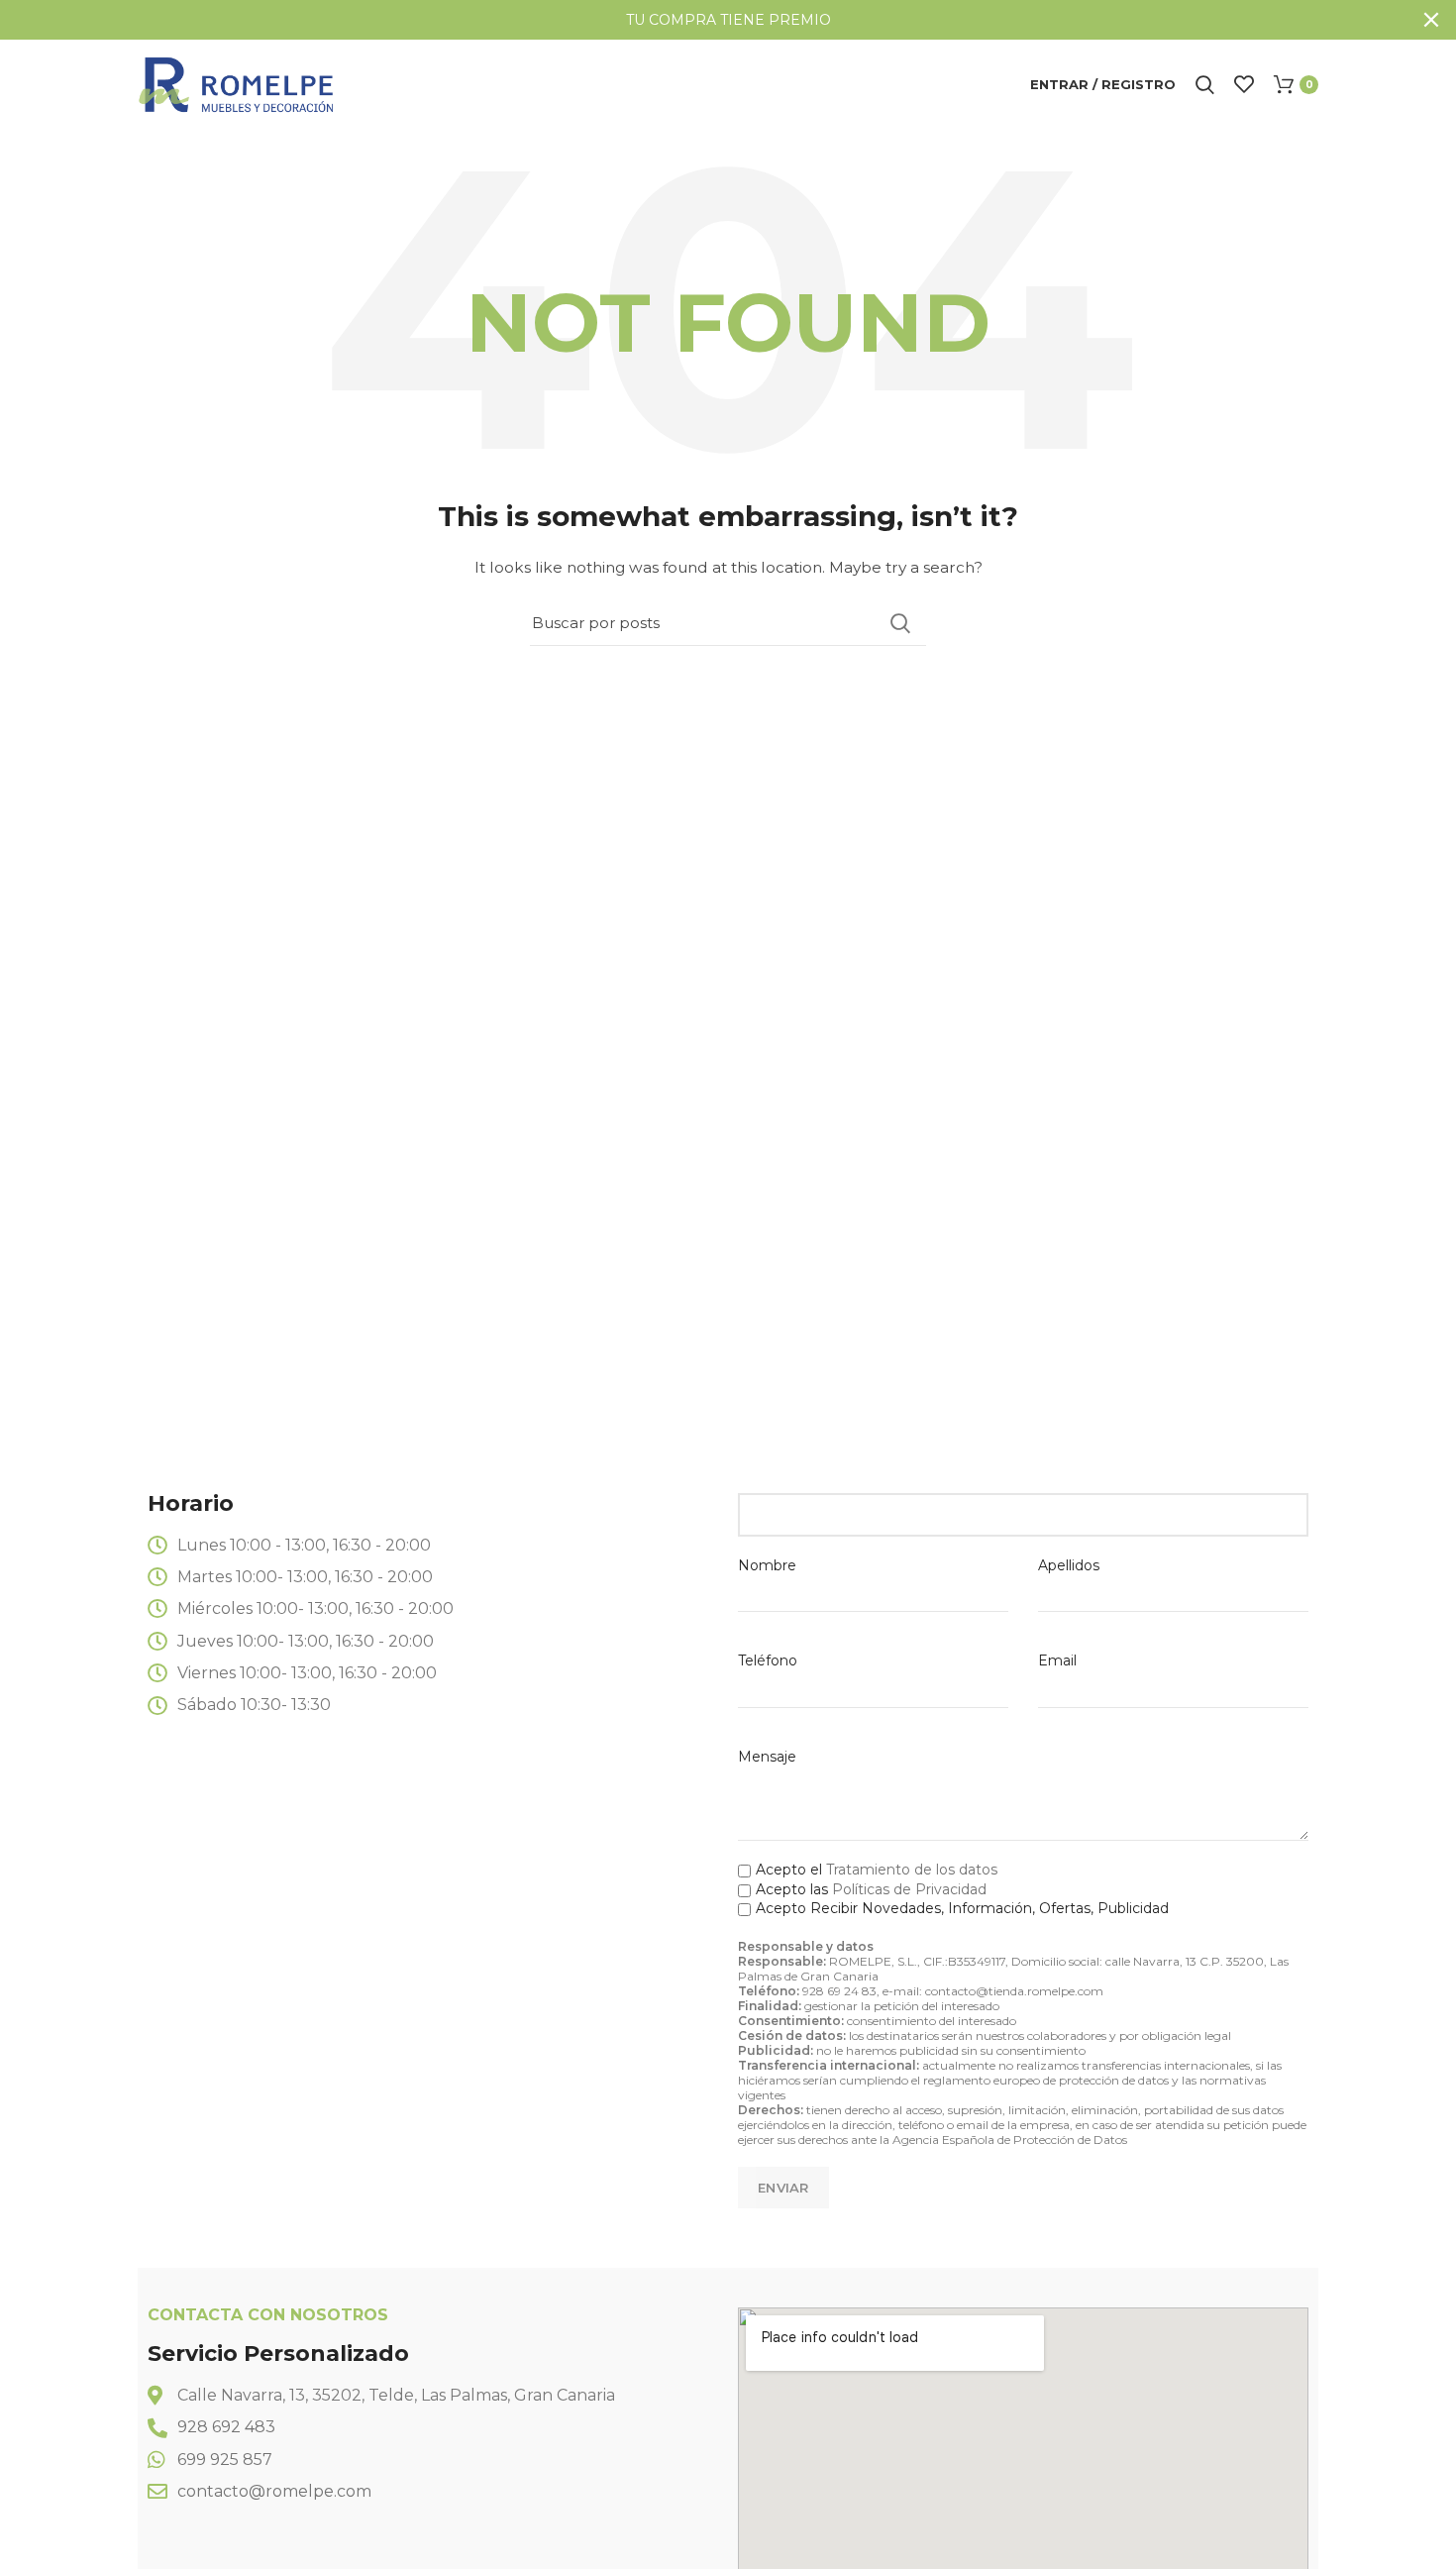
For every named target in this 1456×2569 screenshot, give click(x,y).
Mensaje (767, 1757)
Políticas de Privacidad (909, 1889)
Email (1057, 1660)
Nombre (767, 1565)
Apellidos (1069, 1565)
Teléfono (768, 1660)
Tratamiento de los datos (912, 1870)
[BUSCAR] (899, 623)
